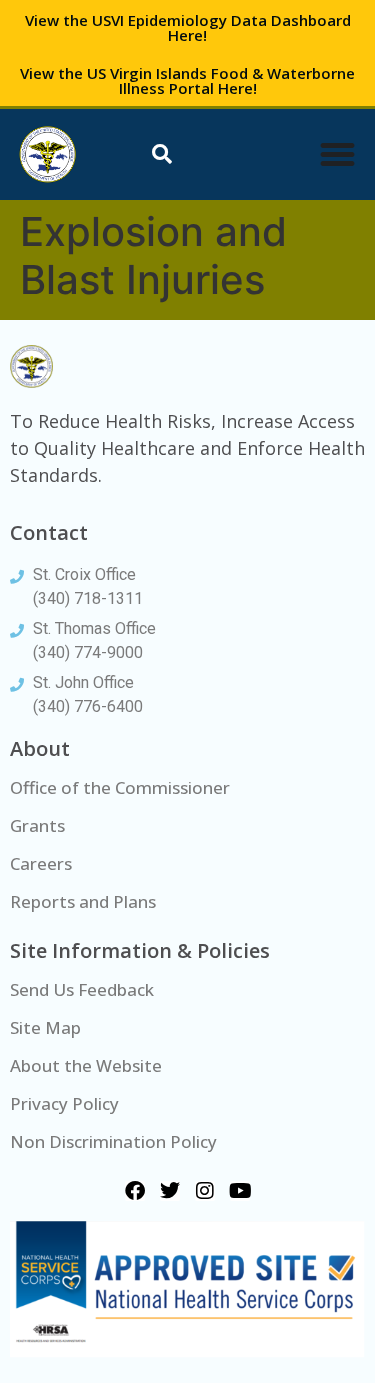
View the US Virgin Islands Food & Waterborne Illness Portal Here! (187, 80)
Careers (41, 863)
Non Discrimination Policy (113, 1141)
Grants (37, 825)
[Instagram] (205, 1191)
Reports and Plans (83, 901)
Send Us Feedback (82, 989)
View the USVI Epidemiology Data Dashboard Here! (188, 27)
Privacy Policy (64, 1103)
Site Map (45, 1027)
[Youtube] (240, 1191)
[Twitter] (170, 1191)
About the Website (86, 1065)
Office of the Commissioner (120, 787)
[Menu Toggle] (337, 154)
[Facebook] (135, 1191)
